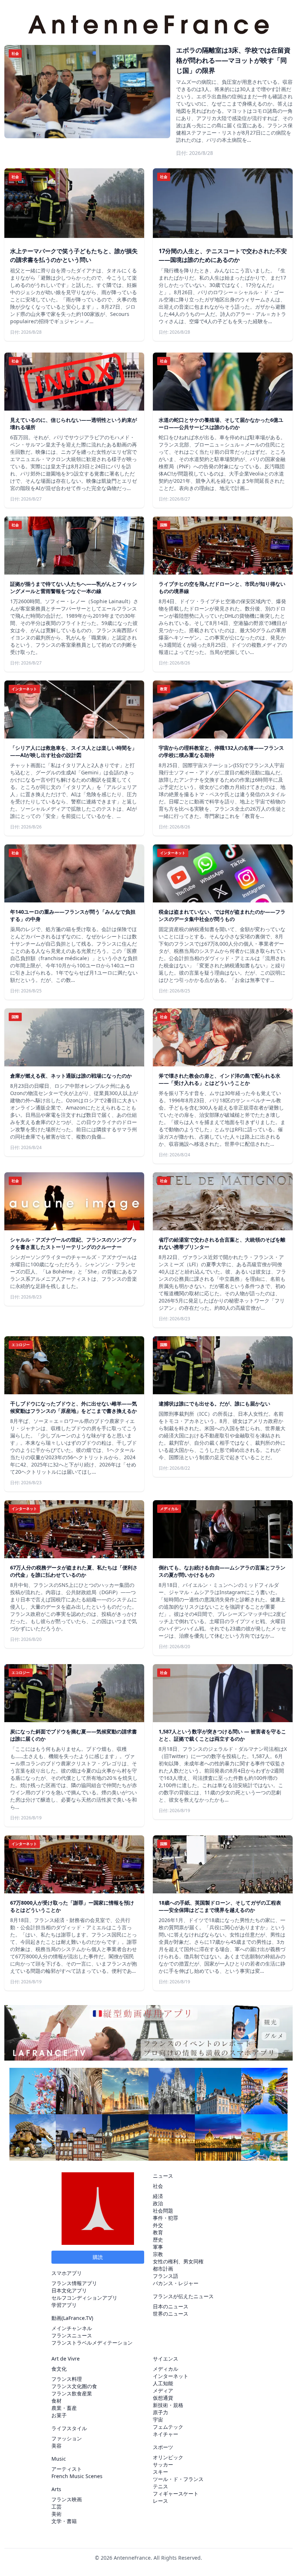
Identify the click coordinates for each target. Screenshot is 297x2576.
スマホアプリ (67, 2273)
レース (160, 2501)
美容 (57, 2446)
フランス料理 (67, 2379)
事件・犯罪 (166, 2218)
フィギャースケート (176, 2493)
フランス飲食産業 (72, 2393)
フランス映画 (67, 2499)
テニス (160, 2486)
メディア (163, 2390)
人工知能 (163, 2383)
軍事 (158, 2247)
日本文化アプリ (69, 2290)
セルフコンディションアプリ (84, 2298)
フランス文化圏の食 (74, 2386)
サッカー (163, 2464)
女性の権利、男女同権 (178, 2261)
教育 (158, 2232)
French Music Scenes (77, 2476)
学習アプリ (64, 2305)
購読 (98, 2257)
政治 (158, 2203)
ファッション (67, 2438)
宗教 (158, 2254)
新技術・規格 (168, 2405)
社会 (158, 2186)
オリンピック (168, 2457)
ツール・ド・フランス (178, 2479)
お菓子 (59, 2415)
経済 (158, 2196)
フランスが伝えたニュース (183, 2296)
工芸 (57, 2507)
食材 (57, 2401)
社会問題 (163, 2211)
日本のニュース (171, 2306)
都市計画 (163, 2269)
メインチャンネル (72, 2328)
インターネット (171, 2376)
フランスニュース (72, 2335)
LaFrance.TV (77, 2318)
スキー (160, 2472)
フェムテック (168, 2427)
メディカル (166, 2369)
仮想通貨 (163, 2398)
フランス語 (166, 2276)
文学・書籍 (64, 2521)
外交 (158, 2225)
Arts (56, 2489)
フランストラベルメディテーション (92, 2343)
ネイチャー (166, 2434)
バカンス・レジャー (176, 2283)
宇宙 (158, 2419)
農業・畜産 (64, 2408)
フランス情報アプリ (74, 2283)
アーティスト (67, 2469)
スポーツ (163, 2447)
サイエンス (166, 2359)
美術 (57, 2514)
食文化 (59, 2369)
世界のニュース (171, 2314)
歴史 (158, 2240)
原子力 (160, 2412)
